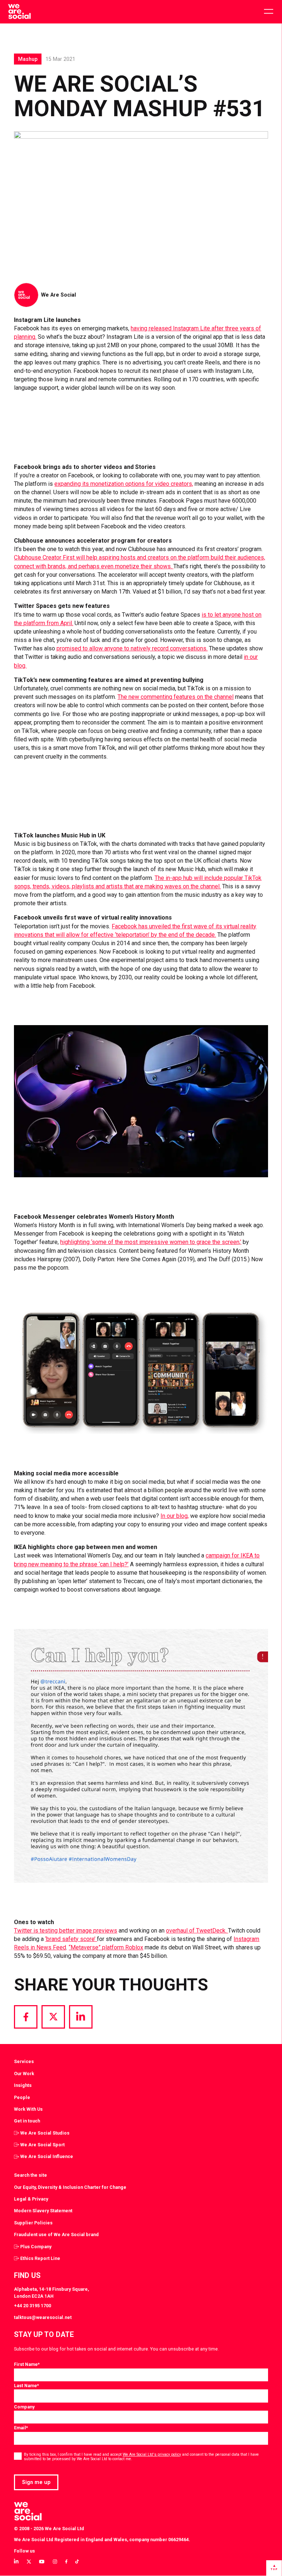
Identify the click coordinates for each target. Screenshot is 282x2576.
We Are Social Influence (47, 2156)
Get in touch (27, 2121)
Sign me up (36, 2482)
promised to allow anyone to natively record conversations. (132, 648)
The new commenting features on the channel (176, 697)
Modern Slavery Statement (43, 2211)
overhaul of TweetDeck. (197, 1931)
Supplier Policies (33, 2223)
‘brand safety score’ (71, 1939)
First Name (27, 2364)
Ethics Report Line (40, 2258)
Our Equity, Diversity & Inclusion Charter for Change (70, 2187)
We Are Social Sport (42, 2145)
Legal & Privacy (31, 2199)
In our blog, (175, 1516)
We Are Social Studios (45, 2133)
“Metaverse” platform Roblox (106, 1947)
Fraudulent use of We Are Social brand (56, 2234)
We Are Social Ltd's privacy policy (152, 2454)
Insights (23, 2085)
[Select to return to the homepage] (19, 12)
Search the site (30, 2175)
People (22, 2097)
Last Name (26, 2386)
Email (21, 2428)
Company (24, 2407)
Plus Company (36, 2247)
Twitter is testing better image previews (66, 1931)
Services (24, 2061)
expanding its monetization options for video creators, (124, 484)
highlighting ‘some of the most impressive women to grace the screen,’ (151, 1242)
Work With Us (28, 2109)
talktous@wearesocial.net (43, 2317)
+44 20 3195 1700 (32, 2306)
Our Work (24, 2074)
